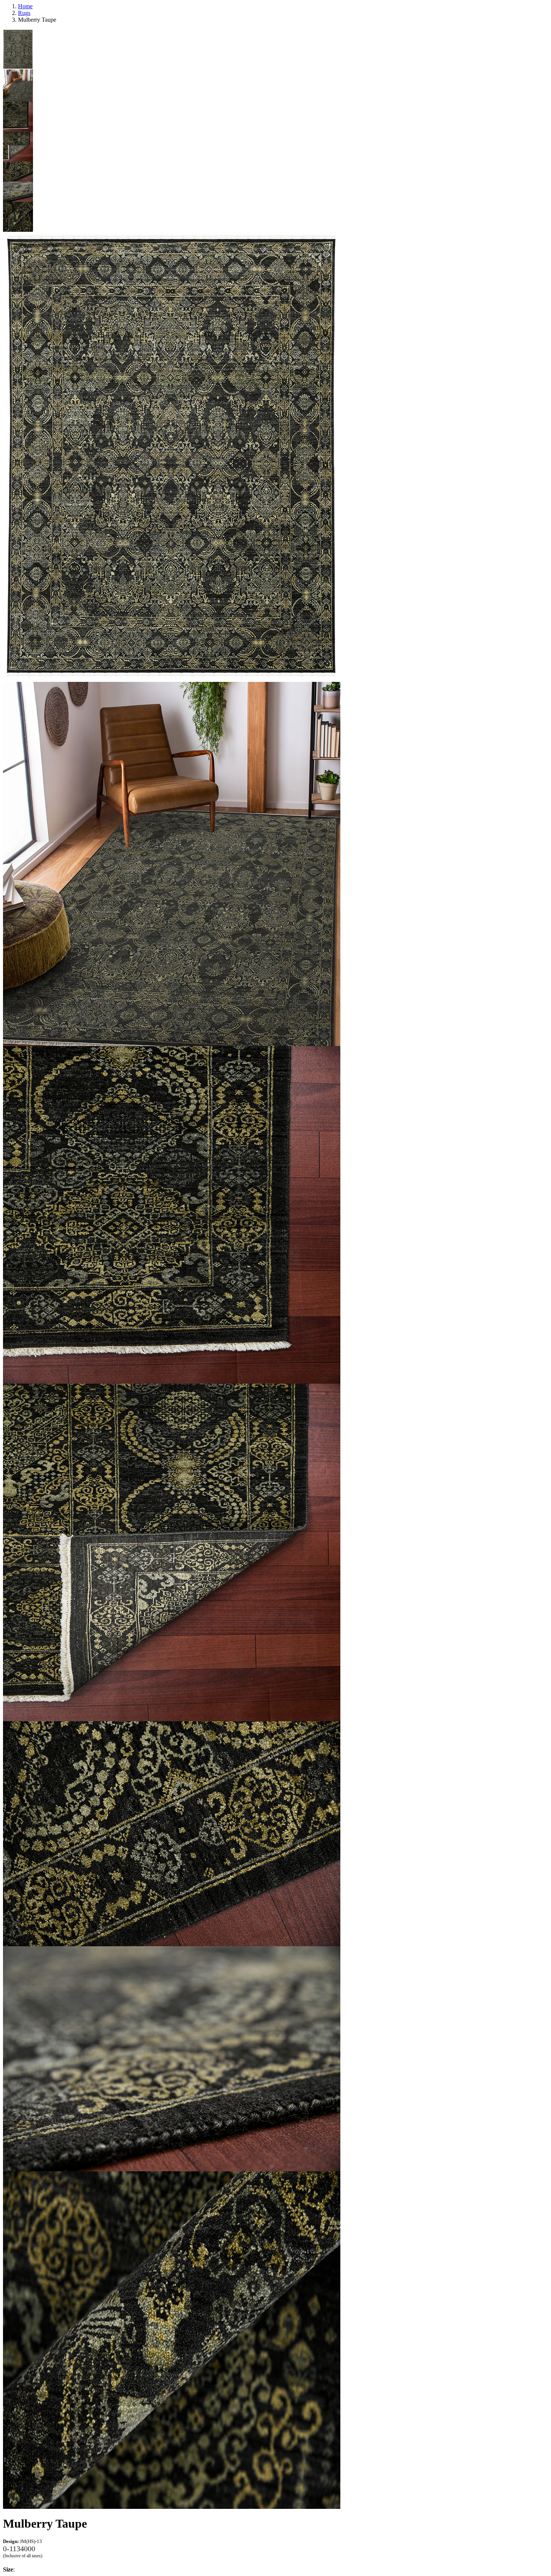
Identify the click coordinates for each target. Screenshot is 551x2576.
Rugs (24, 13)
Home (25, 6)
